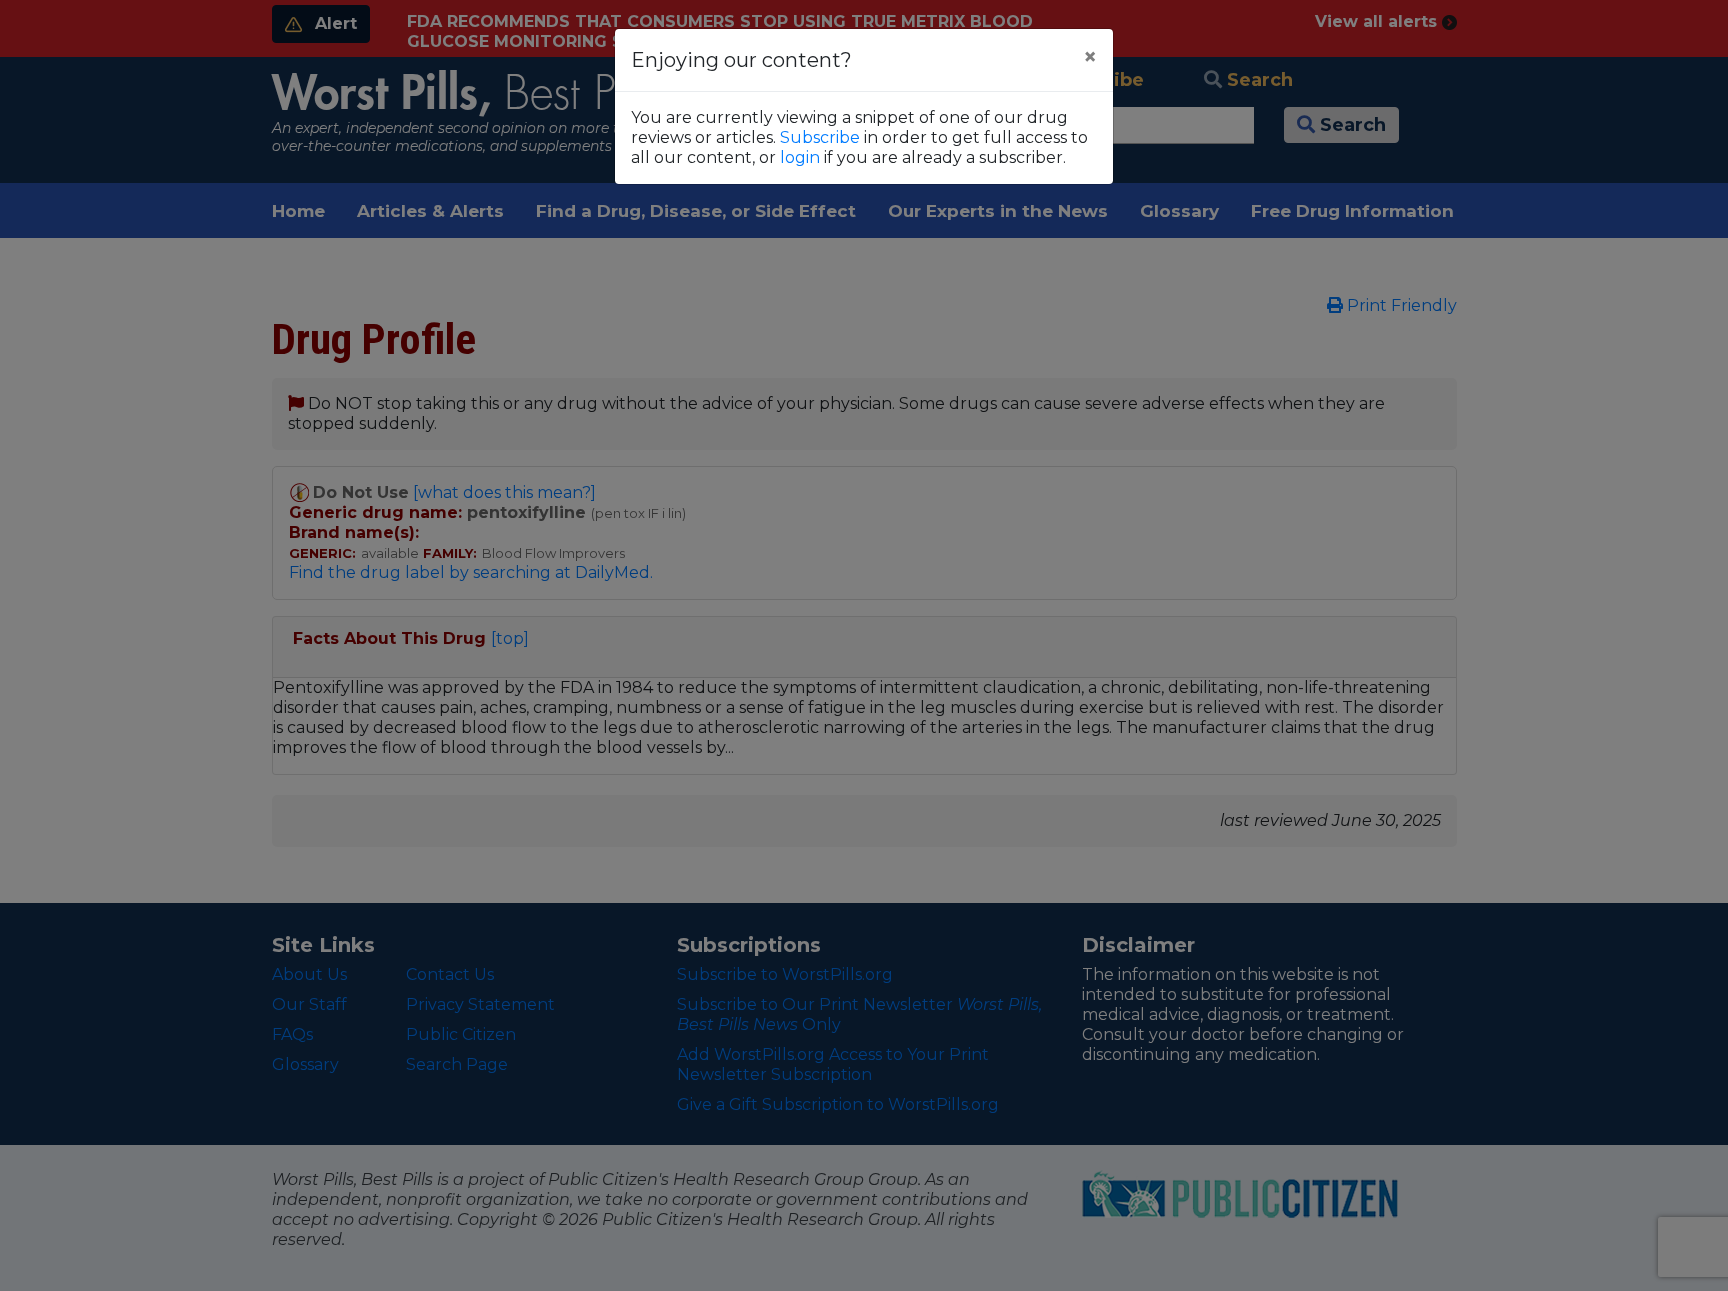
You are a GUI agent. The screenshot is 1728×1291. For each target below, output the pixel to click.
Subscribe (820, 137)
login (800, 157)
